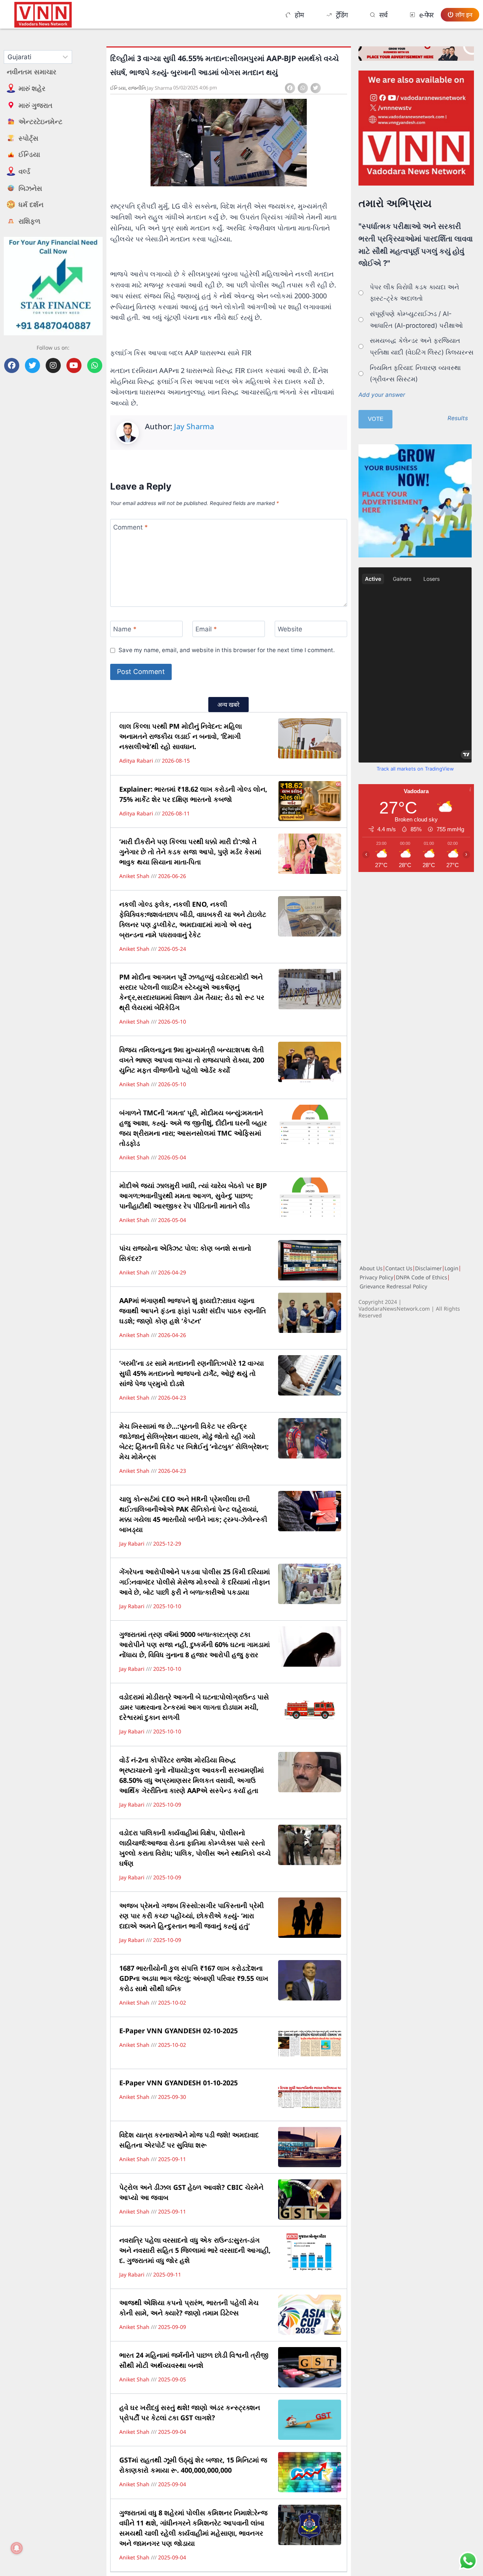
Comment (131, 527)
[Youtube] (74, 365)
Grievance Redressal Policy (393, 1286)
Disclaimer (428, 1268)
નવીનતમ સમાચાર (32, 72)
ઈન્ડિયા (118, 88)
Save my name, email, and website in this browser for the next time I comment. (227, 650)
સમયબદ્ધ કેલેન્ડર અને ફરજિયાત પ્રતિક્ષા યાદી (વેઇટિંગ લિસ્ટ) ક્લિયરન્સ (422, 346)
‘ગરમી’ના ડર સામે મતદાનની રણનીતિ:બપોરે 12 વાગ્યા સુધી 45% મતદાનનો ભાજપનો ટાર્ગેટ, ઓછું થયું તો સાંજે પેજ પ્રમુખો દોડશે (192, 1373)
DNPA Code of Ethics (421, 1277)
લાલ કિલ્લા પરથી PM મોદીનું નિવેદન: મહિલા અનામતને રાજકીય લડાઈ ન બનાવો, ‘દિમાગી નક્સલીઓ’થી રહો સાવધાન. (181, 736)
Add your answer (382, 395)
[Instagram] (53, 365)
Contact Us (399, 1268)
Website (290, 629)
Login (451, 1268)
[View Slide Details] (416, 128)
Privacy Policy (376, 1277)
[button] (290, 88)
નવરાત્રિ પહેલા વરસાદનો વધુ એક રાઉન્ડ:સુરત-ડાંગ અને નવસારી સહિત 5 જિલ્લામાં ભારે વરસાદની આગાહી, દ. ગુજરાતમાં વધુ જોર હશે (195, 2250)
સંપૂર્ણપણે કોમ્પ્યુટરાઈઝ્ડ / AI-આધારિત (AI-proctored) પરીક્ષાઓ (416, 320)
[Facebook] (12, 365)
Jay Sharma (194, 426)
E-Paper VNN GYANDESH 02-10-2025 (178, 2031)
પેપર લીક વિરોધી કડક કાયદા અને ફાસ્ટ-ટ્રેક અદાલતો (415, 293)
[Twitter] (32, 365)
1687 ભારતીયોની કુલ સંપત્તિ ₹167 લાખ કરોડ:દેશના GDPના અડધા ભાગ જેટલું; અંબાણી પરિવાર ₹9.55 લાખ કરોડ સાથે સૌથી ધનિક (194, 1978)
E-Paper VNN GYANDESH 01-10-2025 (178, 2083)
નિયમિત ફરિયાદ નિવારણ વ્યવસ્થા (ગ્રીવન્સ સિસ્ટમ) (415, 374)
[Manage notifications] (17, 2548)
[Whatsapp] (95, 365)
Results (458, 418)
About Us (371, 1268)
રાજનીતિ (137, 88)
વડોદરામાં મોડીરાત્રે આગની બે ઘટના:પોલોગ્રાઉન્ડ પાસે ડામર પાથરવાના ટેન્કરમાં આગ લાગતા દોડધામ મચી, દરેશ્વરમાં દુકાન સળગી (194, 1707)
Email (206, 629)
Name (125, 629)
